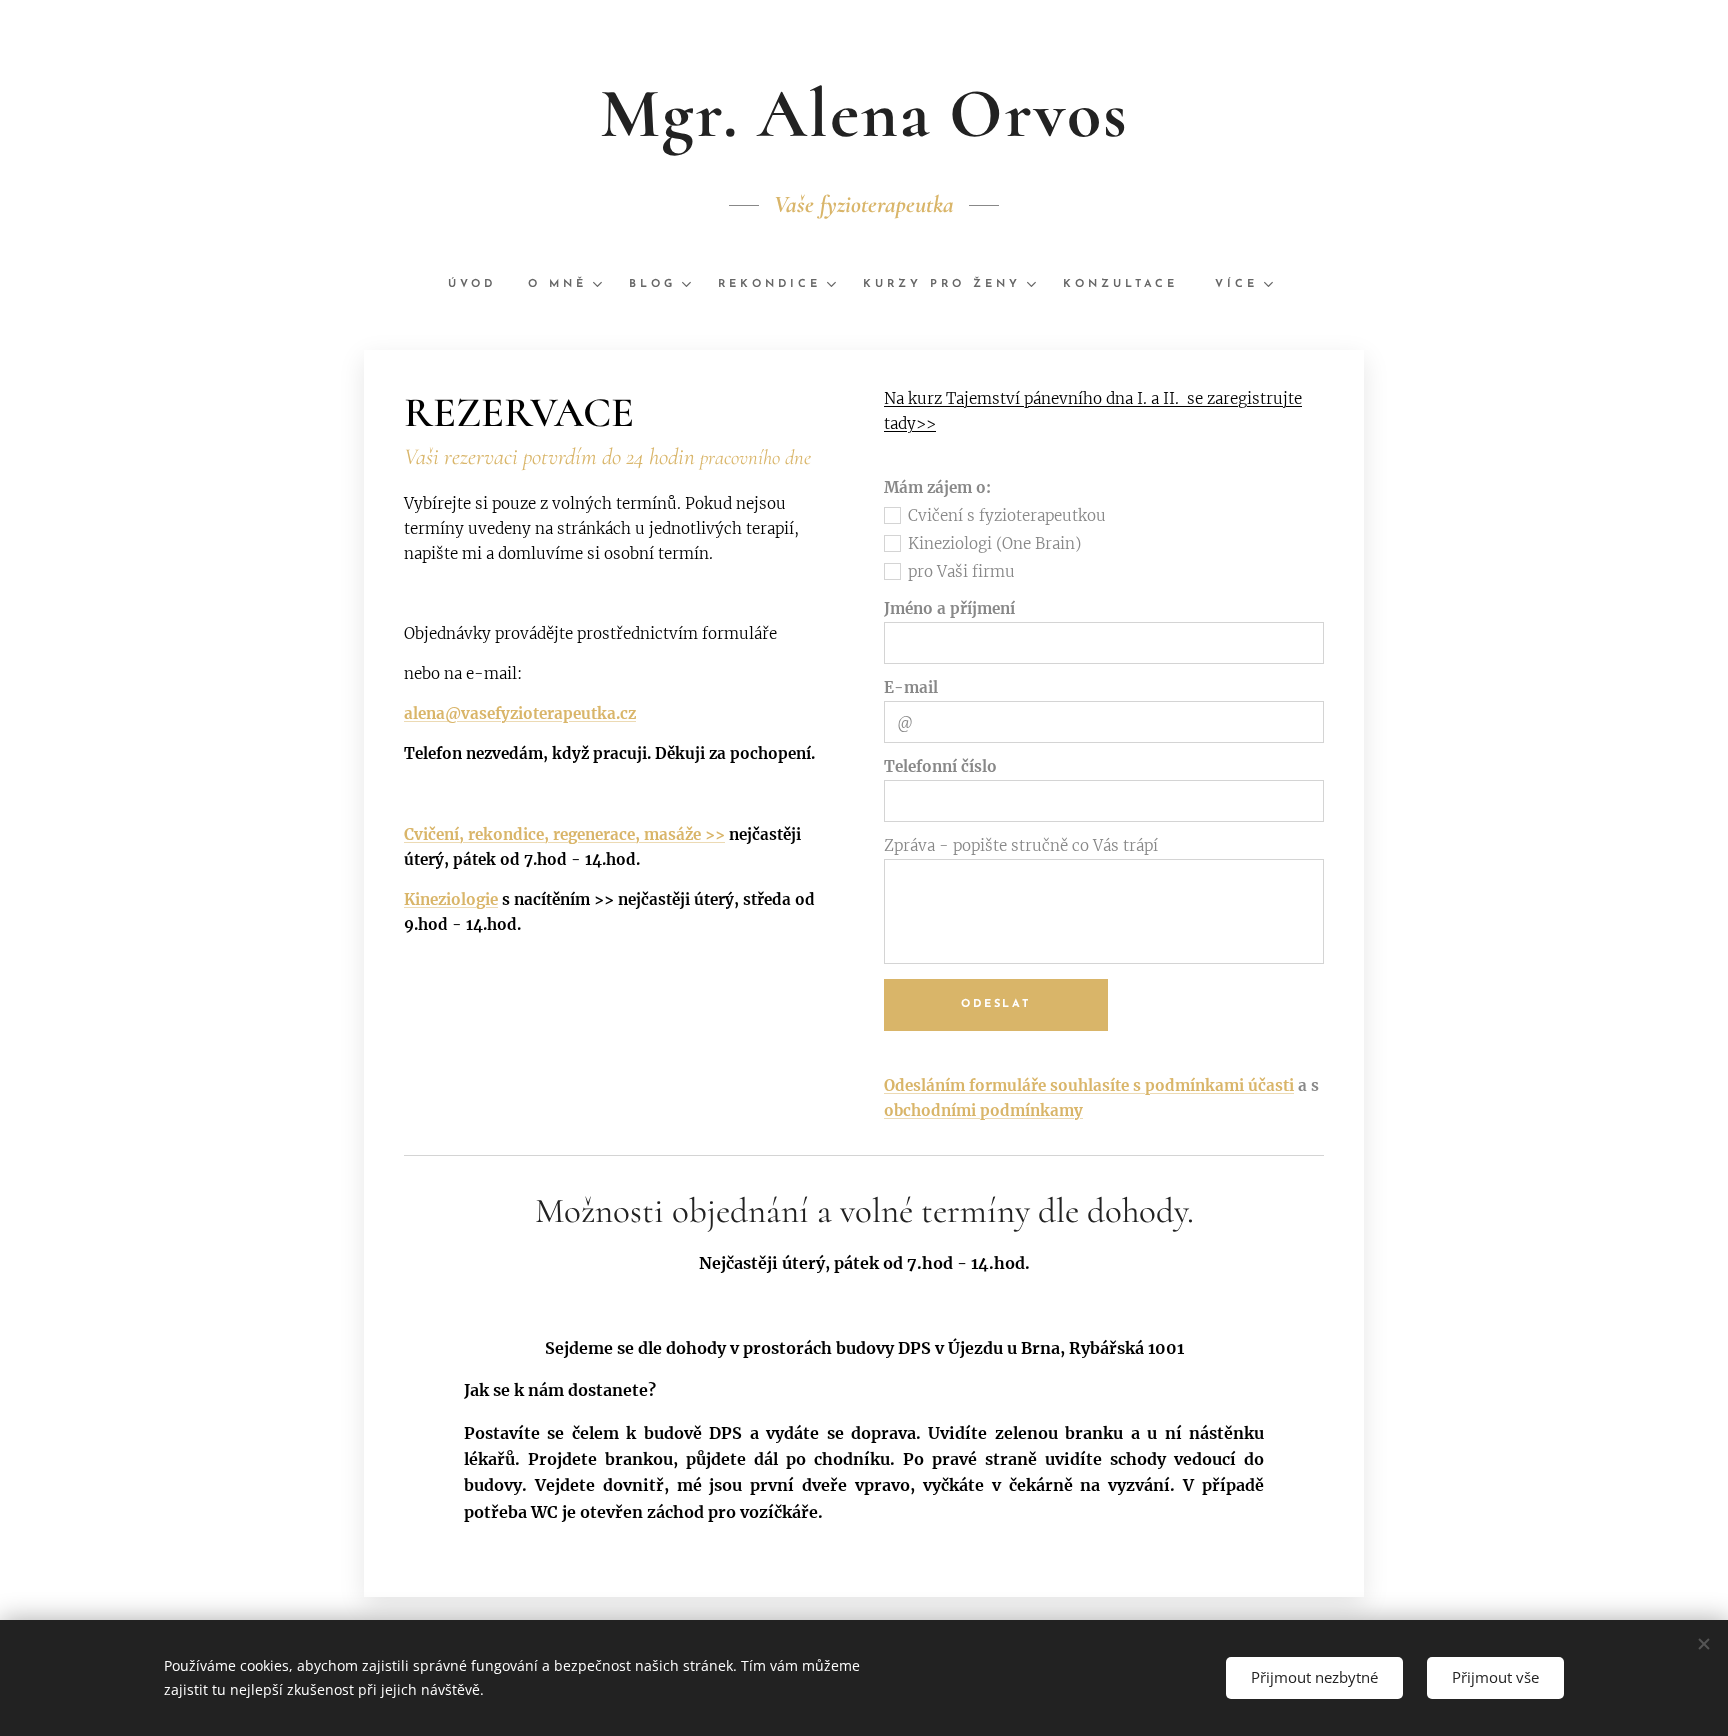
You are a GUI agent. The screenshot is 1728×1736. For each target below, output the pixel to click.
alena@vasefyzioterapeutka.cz (520, 713)
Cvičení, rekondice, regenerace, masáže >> (564, 834)
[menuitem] (480, 285)
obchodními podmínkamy (983, 1110)
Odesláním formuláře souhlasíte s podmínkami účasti (1089, 1085)
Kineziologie (451, 899)
